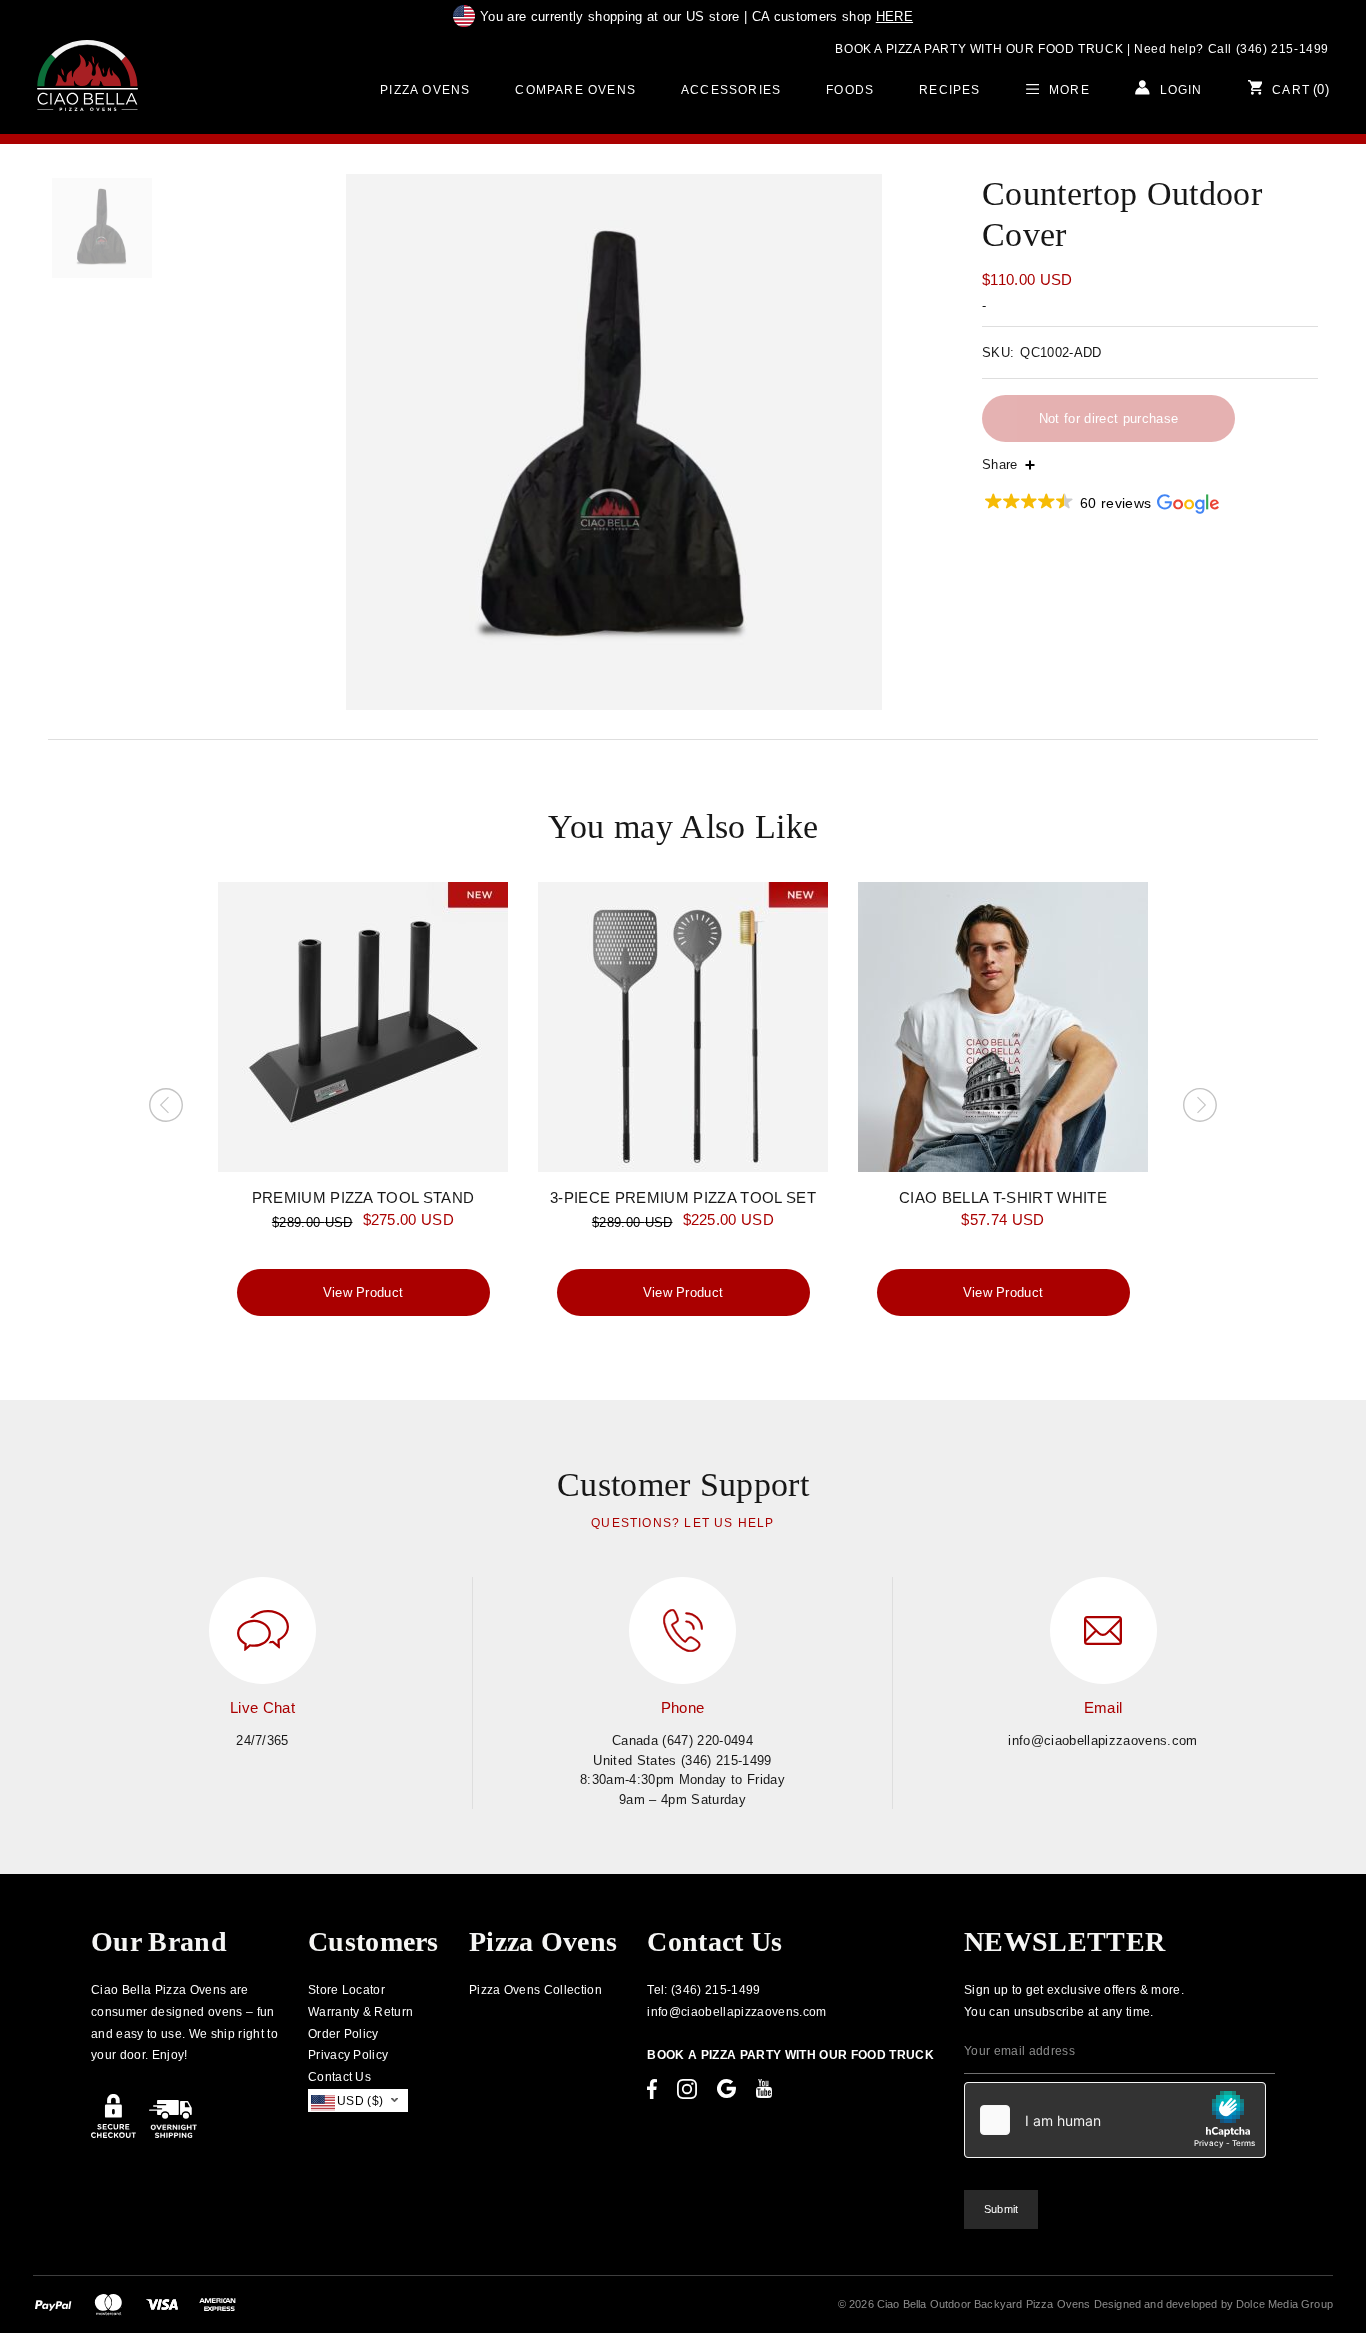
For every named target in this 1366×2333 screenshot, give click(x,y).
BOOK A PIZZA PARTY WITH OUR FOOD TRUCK (979, 49)
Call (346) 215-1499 (1268, 49)
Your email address (1019, 2051)
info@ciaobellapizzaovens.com (1102, 1740)
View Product (363, 1292)
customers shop (832, 16)
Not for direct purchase (1109, 418)
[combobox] (358, 2100)
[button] (1100, 504)
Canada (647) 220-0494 (682, 1740)
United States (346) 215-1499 (682, 1760)
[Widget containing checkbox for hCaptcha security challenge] (1115, 2120)
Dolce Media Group (1284, 2304)
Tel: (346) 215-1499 (703, 1990)
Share (1000, 464)
